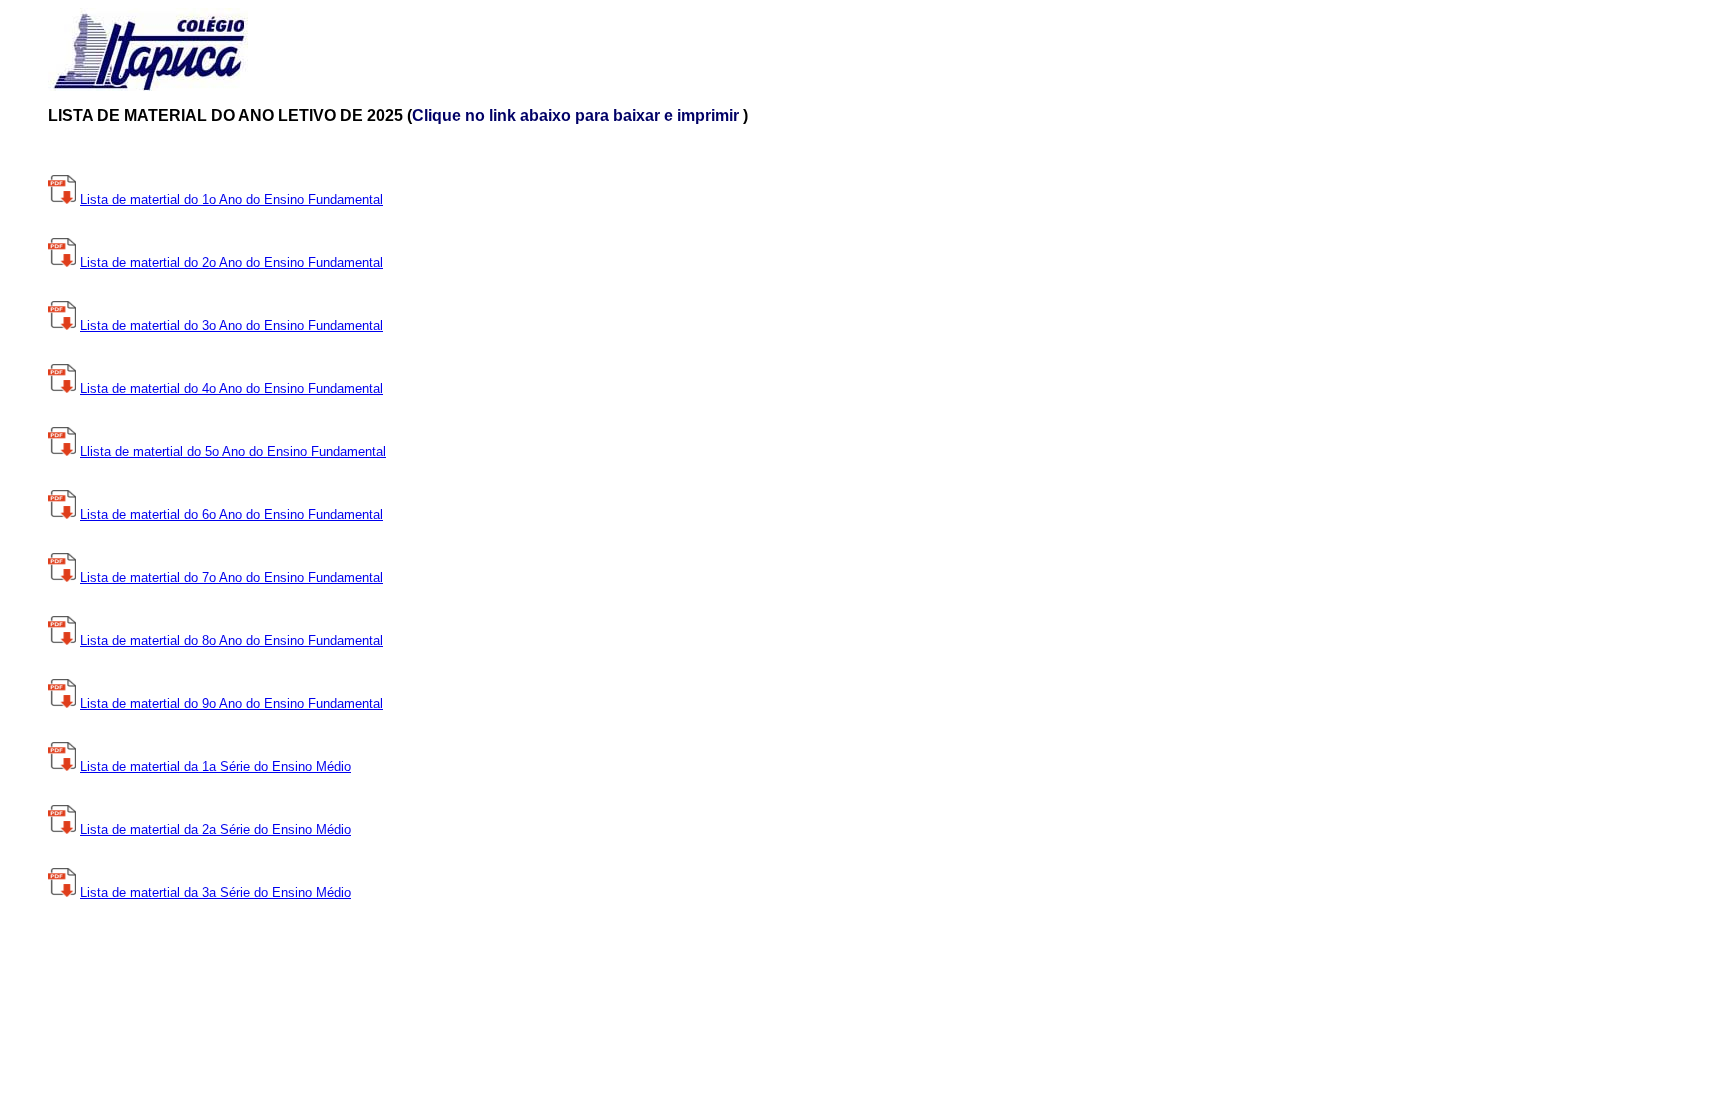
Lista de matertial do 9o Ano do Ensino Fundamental (231, 703)
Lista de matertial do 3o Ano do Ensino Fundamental (231, 325)
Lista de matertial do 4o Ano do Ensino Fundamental (231, 388)
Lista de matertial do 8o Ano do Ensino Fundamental (231, 640)
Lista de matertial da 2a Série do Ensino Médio (215, 829)
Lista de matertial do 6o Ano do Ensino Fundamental (231, 514)
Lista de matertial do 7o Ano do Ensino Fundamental (231, 577)
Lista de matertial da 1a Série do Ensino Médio (215, 766)
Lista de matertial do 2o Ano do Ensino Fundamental (231, 262)
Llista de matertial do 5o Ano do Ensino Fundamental (233, 451)
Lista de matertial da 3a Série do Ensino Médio (215, 892)
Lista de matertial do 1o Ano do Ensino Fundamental (231, 199)
